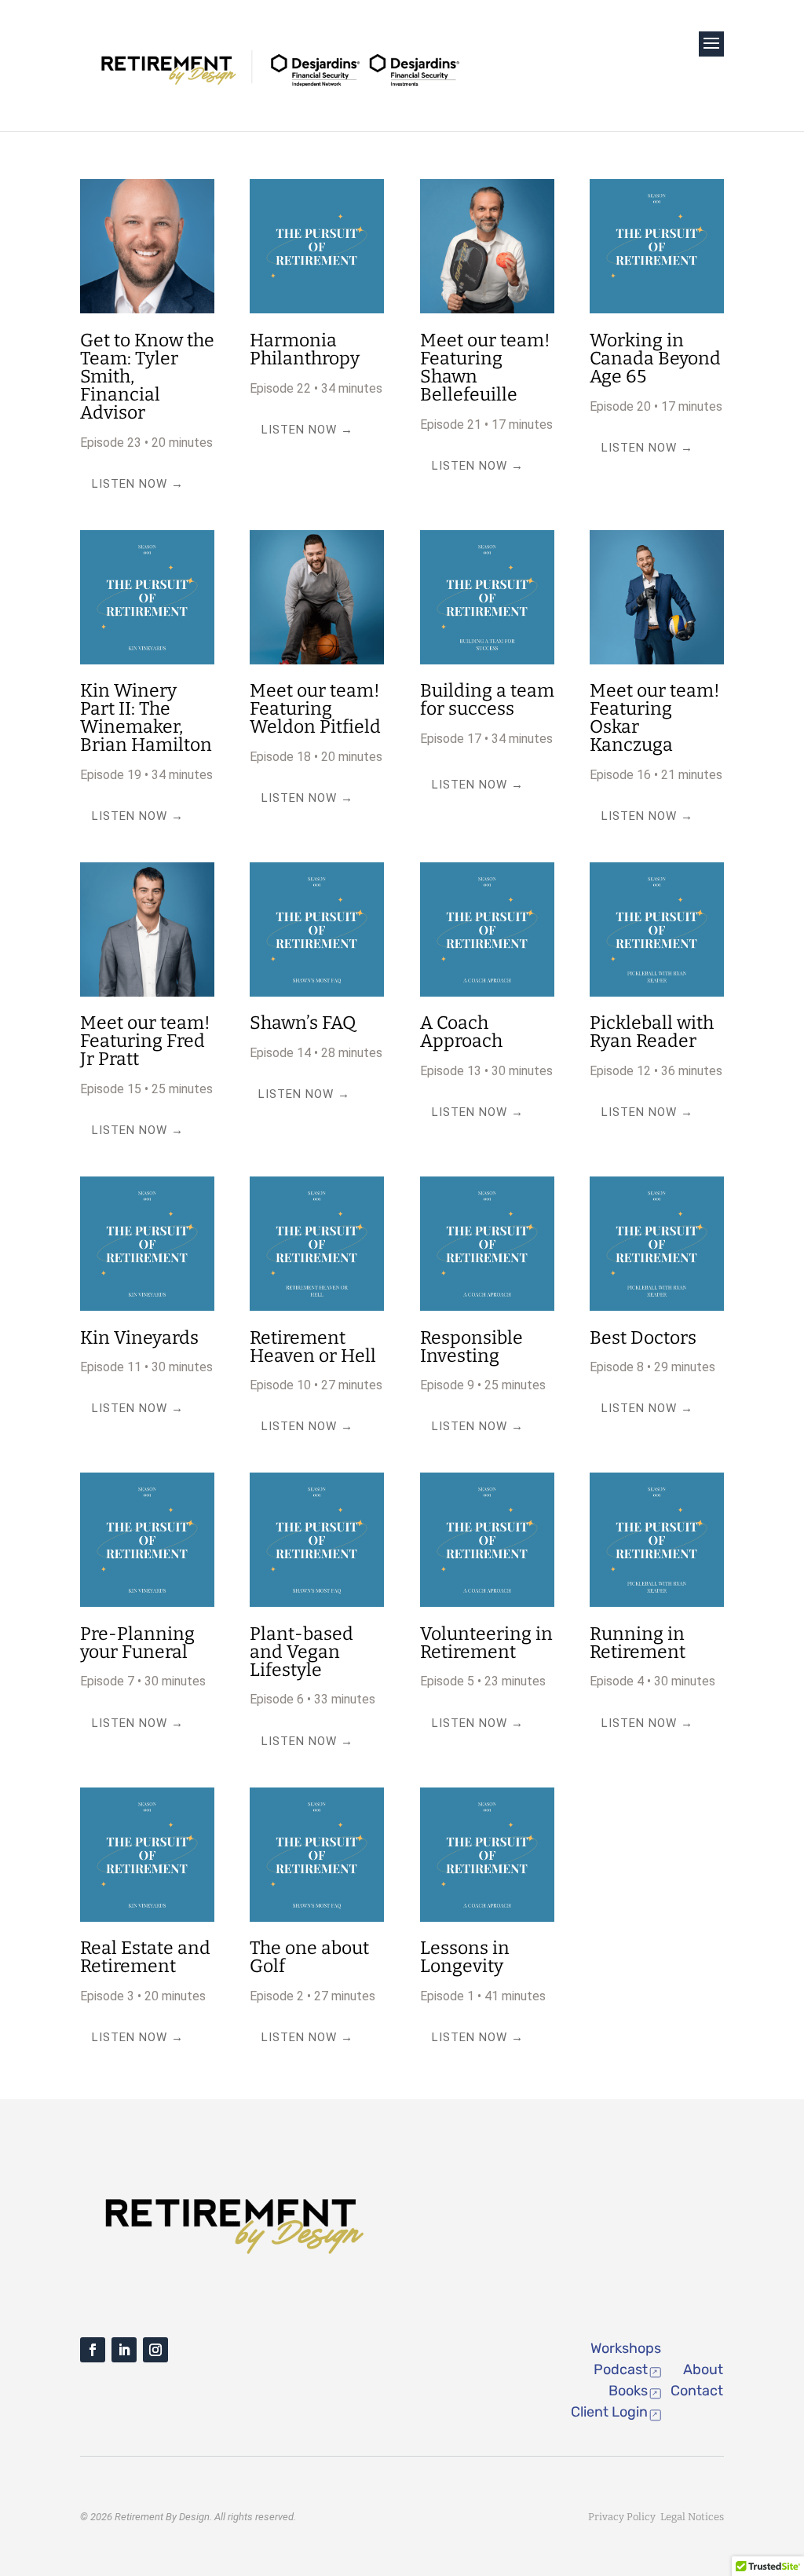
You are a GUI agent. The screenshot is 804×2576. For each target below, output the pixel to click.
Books (628, 2391)
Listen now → (138, 484)
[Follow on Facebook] (93, 2350)
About (703, 2369)
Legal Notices (692, 2517)
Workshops (626, 2348)
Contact (697, 2391)
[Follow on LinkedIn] (124, 2350)
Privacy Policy (624, 2517)
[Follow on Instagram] (155, 2350)
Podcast (621, 2369)
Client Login (609, 2412)
